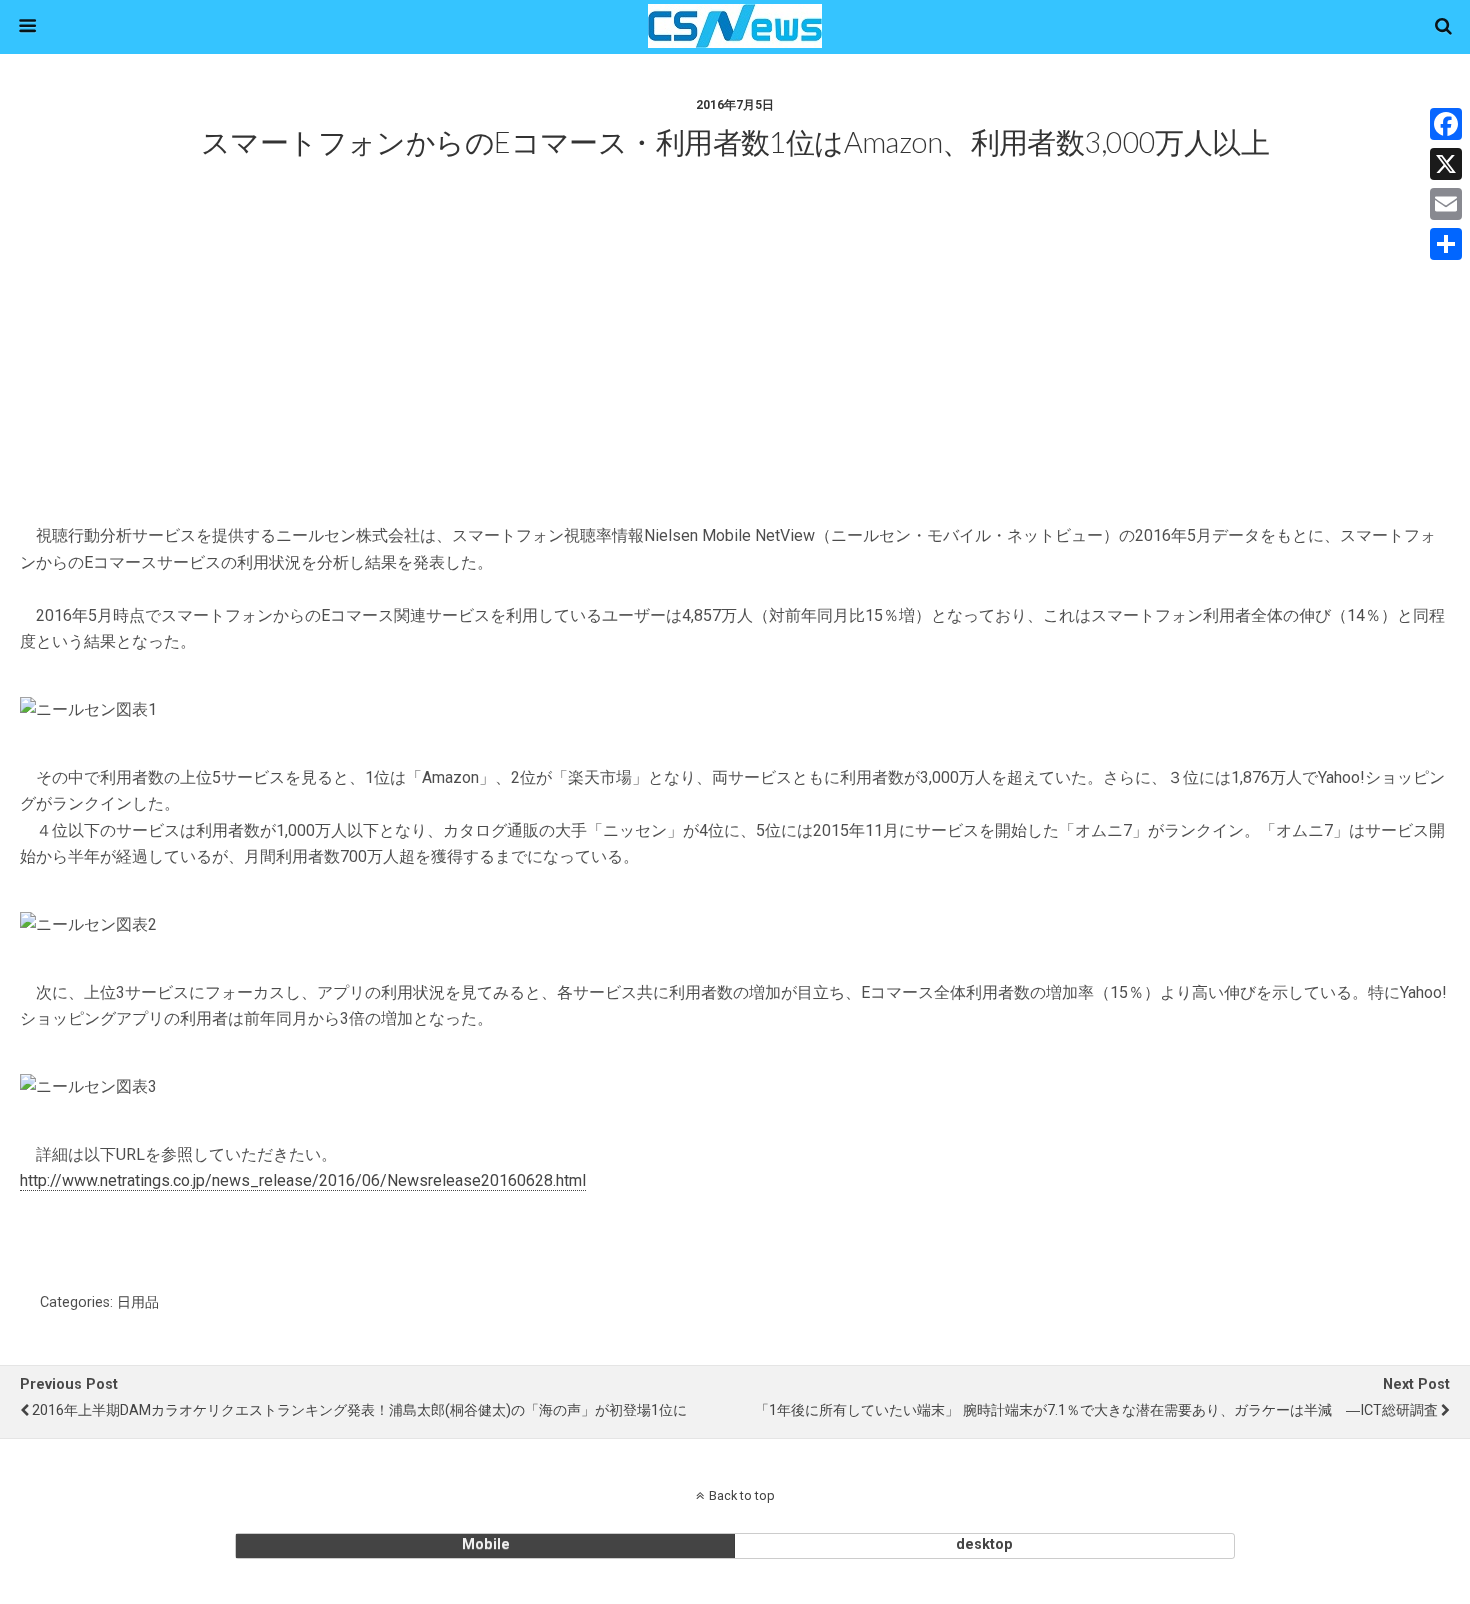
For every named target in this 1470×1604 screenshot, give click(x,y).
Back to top (742, 1495)
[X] (1446, 164)
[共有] (1446, 244)
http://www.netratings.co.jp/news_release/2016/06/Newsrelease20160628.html (303, 1180)
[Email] (1446, 204)
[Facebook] (1446, 124)
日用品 (138, 1302)
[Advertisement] (735, 367)
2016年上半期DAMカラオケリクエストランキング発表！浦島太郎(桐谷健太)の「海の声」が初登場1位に (359, 1410)
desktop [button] (984, 1544)
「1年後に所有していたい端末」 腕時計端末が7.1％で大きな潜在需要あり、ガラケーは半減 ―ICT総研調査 (1096, 1410)
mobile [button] (486, 1544)
